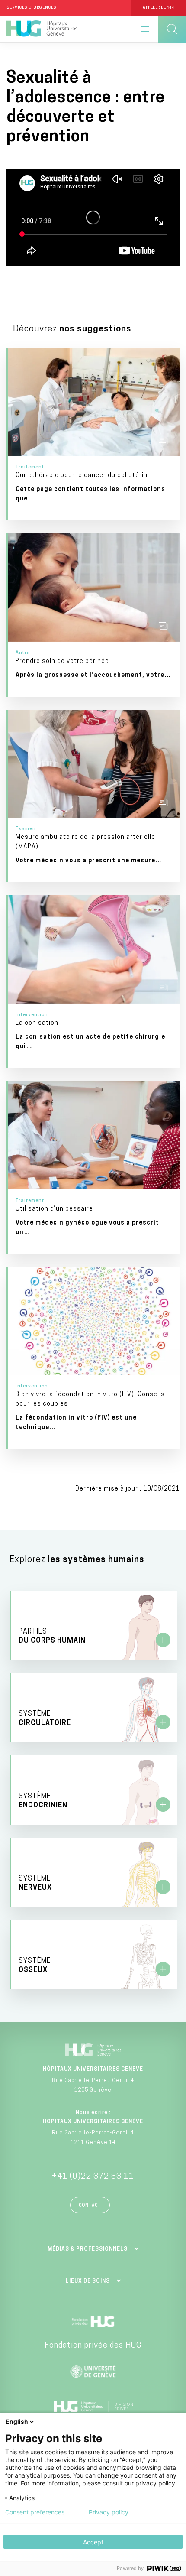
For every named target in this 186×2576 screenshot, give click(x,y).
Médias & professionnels (88, 2249)
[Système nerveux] (94, 1872)
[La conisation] (94, 982)
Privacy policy (109, 2512)
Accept (93, 2542)
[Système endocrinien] (94, 1790)
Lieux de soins (88, 2281)
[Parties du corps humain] (94, 1625)
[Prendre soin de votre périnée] (94, 615)
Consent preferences (35, 2512)
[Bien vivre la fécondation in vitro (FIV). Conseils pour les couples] (94, 1358)
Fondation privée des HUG (93, 2346)
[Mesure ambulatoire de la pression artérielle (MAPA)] (94, 796)
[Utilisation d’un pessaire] (94, 1168)
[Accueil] (42, 29)
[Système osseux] (94, 1955)
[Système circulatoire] (94, 1708)
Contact (90, 2206)
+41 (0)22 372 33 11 (93, 2177)
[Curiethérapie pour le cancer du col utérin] (94, 434)
